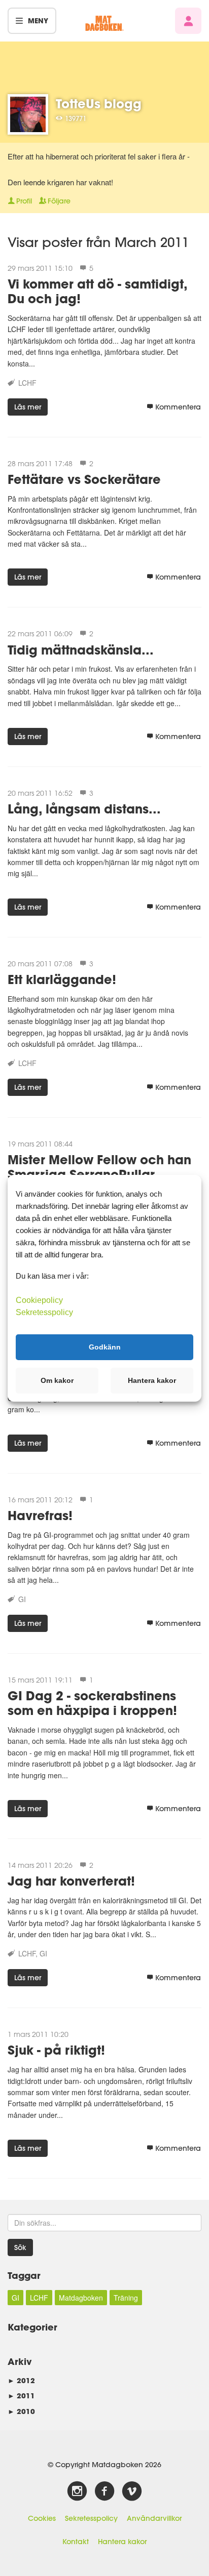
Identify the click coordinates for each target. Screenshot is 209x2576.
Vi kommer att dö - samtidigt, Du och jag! (97, 291)
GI (22, 1599)
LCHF (27, 383)
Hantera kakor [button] (152, 1380)
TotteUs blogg (99, 104)
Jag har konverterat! (71, 1881)
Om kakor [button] (57, 1380)
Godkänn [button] (105, 1347)
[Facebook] (104, 2491)
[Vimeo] (132, 2491)
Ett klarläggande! (62, 979)
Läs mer (28, 407)
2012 (21, 2380)
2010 (21, 2411)
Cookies (42, 2518)
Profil (24, 201)
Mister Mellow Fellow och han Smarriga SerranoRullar (99, 1167)
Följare (59, 201)
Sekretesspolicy (91, 2518)
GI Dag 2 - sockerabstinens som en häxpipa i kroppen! (92, 1703)
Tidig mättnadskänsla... (81, 650)
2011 (21, 2396)
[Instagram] (77, 2491)
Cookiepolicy (39, 1300)
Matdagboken (81, 2298)
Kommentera (178, 407)
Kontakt (76, 2542)
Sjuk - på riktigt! (56, 2050)
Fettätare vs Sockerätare (84, 479)
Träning (126, 2298)
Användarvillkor (154, 2518)
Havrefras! (40, 1515)
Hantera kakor (122, 2542)
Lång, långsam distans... (84, 809)
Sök (20, 2247)
